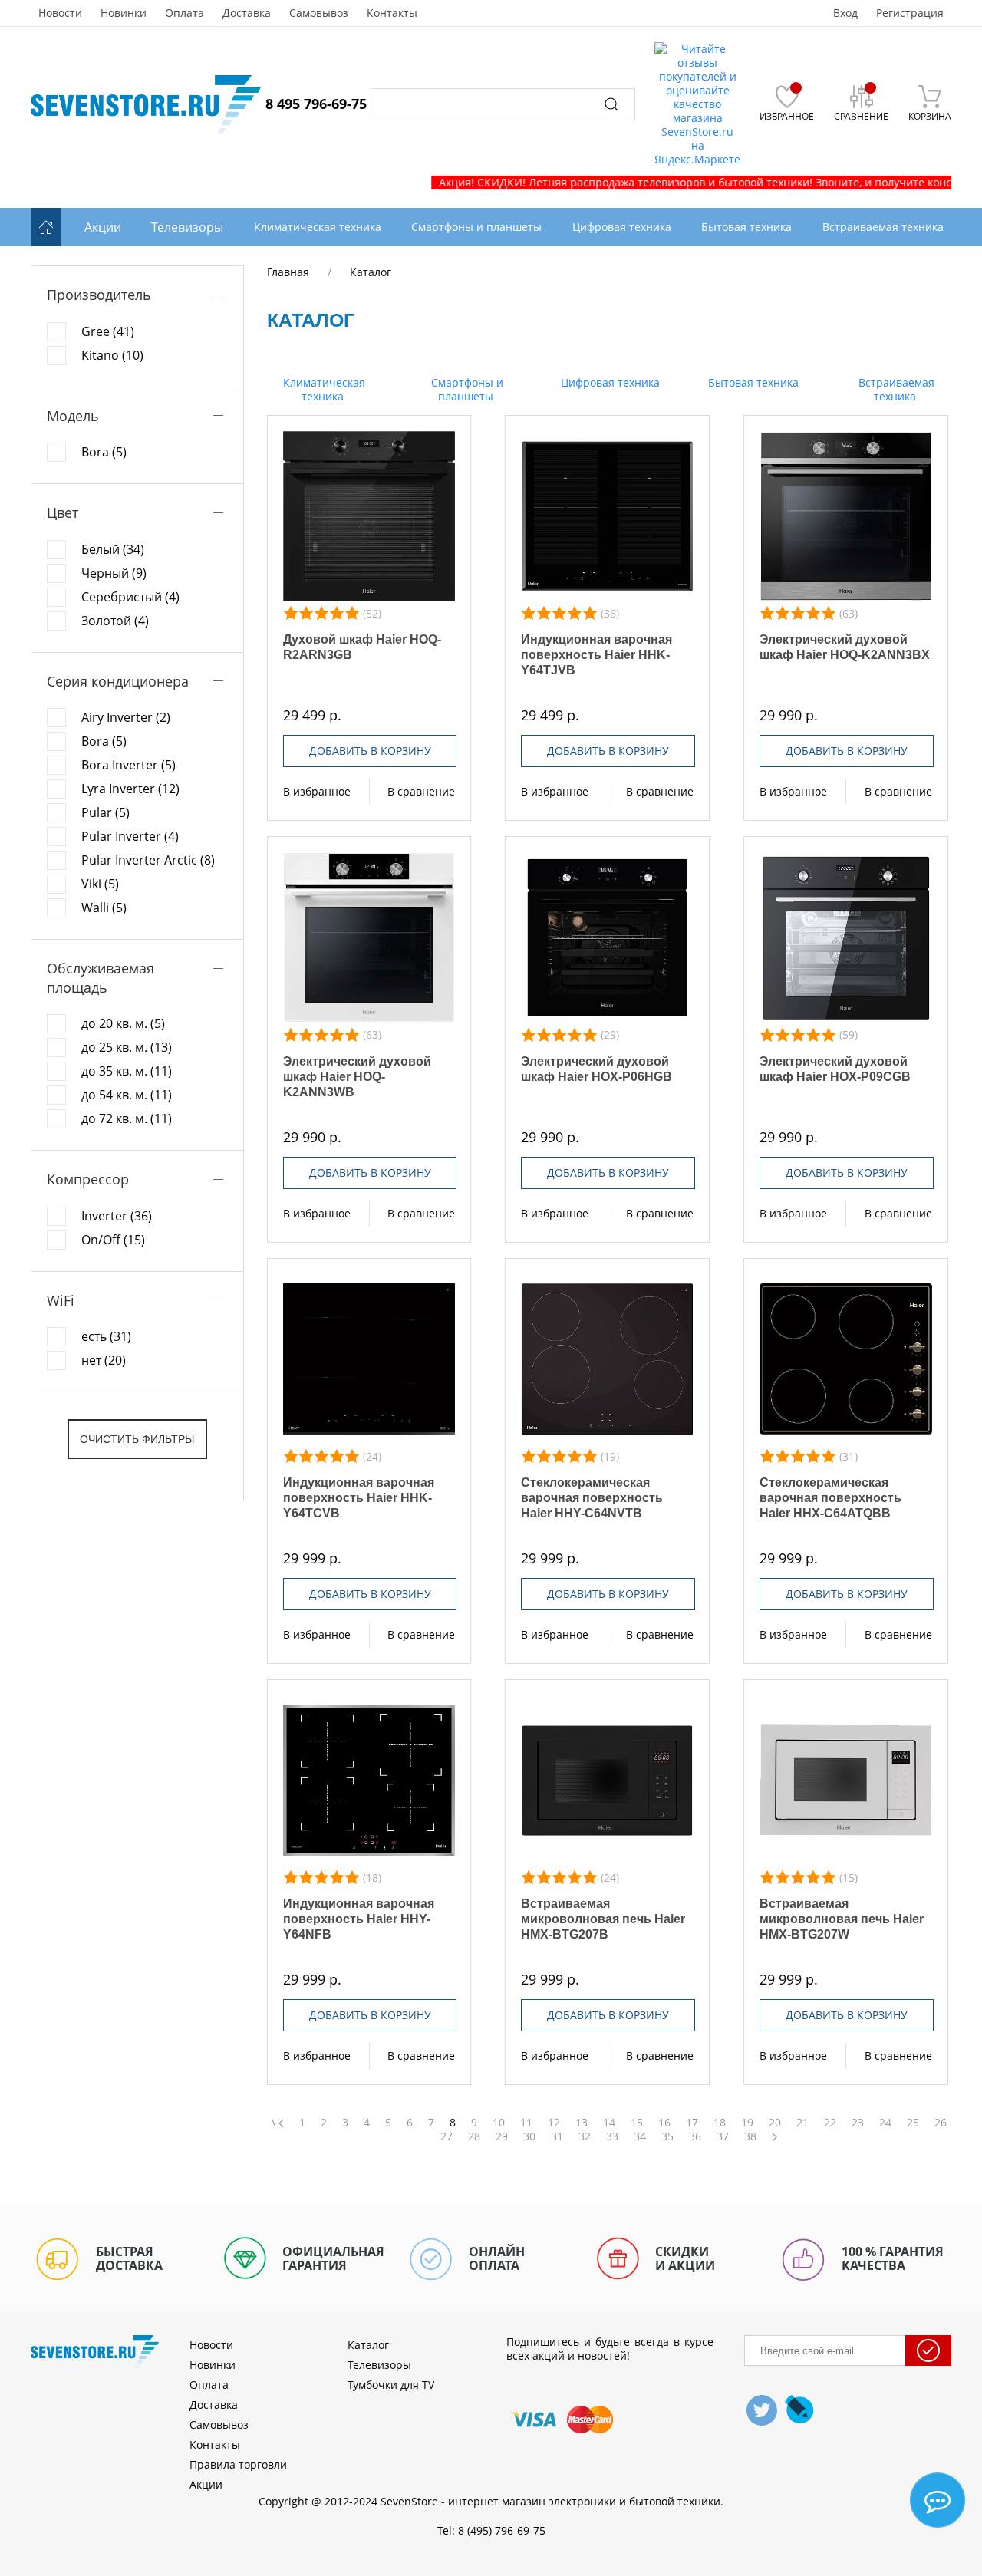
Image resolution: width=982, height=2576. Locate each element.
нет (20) (104, 1360)
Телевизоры (187, 227)
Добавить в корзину (370, 751)
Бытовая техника (752, 382)
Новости (60, 13)
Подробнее (369, 516)
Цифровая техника (609, 382)
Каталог (368, 2345)
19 (747, 2123)
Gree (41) (108, 331)
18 (720, 2123)
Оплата (185, 13)
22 (830, 2123)
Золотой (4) (115, 621)
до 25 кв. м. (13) (127, 1047)
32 (585, 2136)
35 (667, 2136)
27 (447, 2136)
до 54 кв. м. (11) (127, 1095)
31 (557, 2136)
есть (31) (106, 1336)
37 (723, 2136)
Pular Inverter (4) (130, 836)
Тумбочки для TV (391, 2385)
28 (474, 2136)
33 (612, 2136)
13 (582, 2123)
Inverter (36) (117, 1216)
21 (802, 2123)
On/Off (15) (113, 1240)
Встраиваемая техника (895, 389)
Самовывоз (319, 13)
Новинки (124, 13)
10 (499, 2123)
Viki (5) (100, 884)
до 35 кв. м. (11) (127, 1071)
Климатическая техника (323, 389)
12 (554, 2123)
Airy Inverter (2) (126, 717)
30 (529, 2136)
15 (637, 2123)
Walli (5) (104, 908)
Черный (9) (114, 573)
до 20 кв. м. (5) (123, 1023)
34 (640, 2136)
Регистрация (910, 13)
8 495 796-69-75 (316, 104)
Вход (845, 13)
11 (526, 2123)
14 (609, 2123)
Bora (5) (104, 452)
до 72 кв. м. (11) (127, 1118)
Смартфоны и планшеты (466, 389)
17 (692, 2123)
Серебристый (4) (130, 597)
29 (502, 2136)
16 (664, 2123)
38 (750, 2136)
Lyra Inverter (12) (130, 789)
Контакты (392, 13)
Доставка (247, 13)
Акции (103, 227)
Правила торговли (238, 2464)
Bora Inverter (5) (129, 765)
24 (885, 2123)
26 (941, 2123)
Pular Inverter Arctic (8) (148, 860)
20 (775, 2123)
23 (858, 2123)
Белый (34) (113, 549)
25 (913, 2123)
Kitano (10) (112, 355)
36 (695, 2136)
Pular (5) (105, 812)
